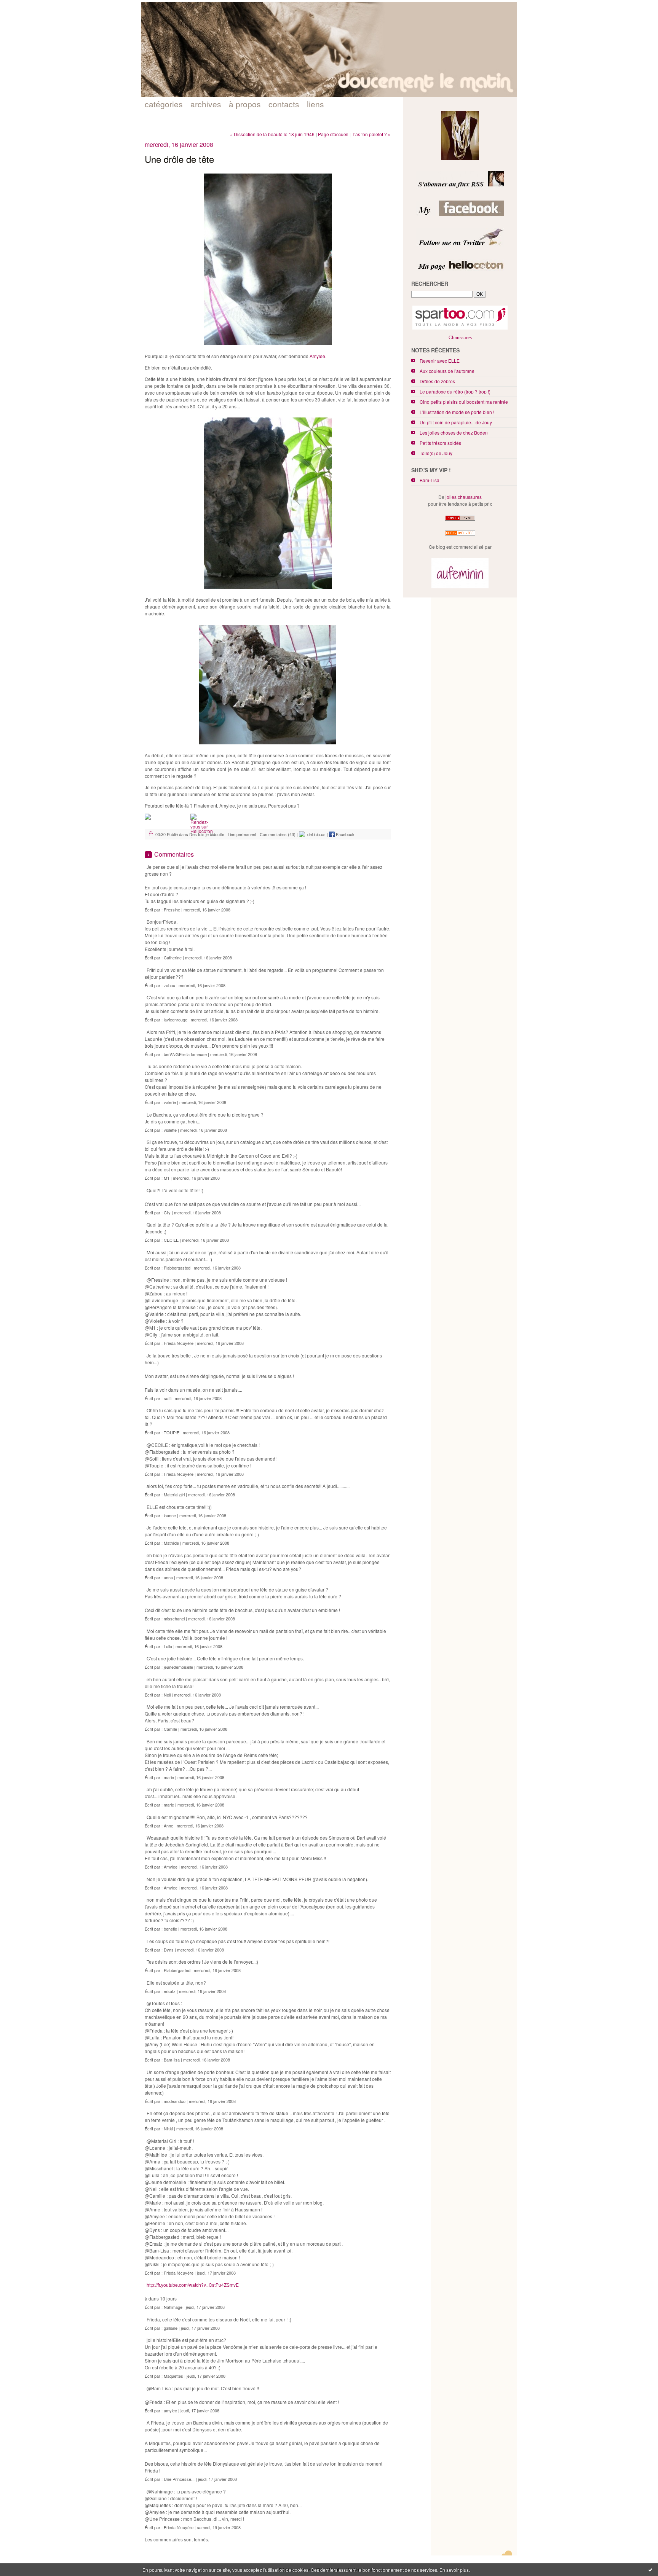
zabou (169, 985)
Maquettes (173, 2376)
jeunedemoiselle (178, 1667)
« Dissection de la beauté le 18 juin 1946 (272, 134)
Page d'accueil (333, 134)
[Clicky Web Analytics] (460, 536)
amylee (170, 2410)
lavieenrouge (176, 1020)
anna (168, 1577)
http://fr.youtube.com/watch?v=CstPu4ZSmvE (193, 2285)
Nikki (168, 2128)
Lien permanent (242, 834)
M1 (167, 1178)
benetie (170, 1929)
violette (170, 1130)
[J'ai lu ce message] (650, 2570)
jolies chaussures (464, 497)
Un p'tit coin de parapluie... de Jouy (456, 422)
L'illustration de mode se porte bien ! (457, 412)
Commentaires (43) (278, 834)
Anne (168, 1826)
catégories (164, 104)
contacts (284, 104)
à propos (245, 104)
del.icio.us (315, 834)
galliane (171, 2328)
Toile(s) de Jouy (436, 453)
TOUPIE (172, 1432)
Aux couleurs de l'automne (447, 371)
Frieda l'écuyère (179, 1343)
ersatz (170, 1991)
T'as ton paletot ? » (371, 134)
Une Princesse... (179, 2479)
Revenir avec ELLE (440, 361)
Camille (170, 1729)
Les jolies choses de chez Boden (454, 433)
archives (206, 104)
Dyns (169, 1950)
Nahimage (173, 2307)
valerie (170, 1102)
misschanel (174, 1619)
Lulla (168, 1646)
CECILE (171, 1240)
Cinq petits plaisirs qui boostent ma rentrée (464, 402)
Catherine (173, 957)
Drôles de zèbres (437, 381)
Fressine (172, 910)
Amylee (317, 356)
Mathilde (171, 1543)
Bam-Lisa (430, 480)
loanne (170, 1515)
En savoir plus (454, 2570)
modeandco (175, 2101)
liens (315, 104)
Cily (167, 1212)
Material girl (174, 1494)
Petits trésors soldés (440, 443)
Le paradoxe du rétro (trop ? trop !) (455, 391)
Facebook (345, 834)
